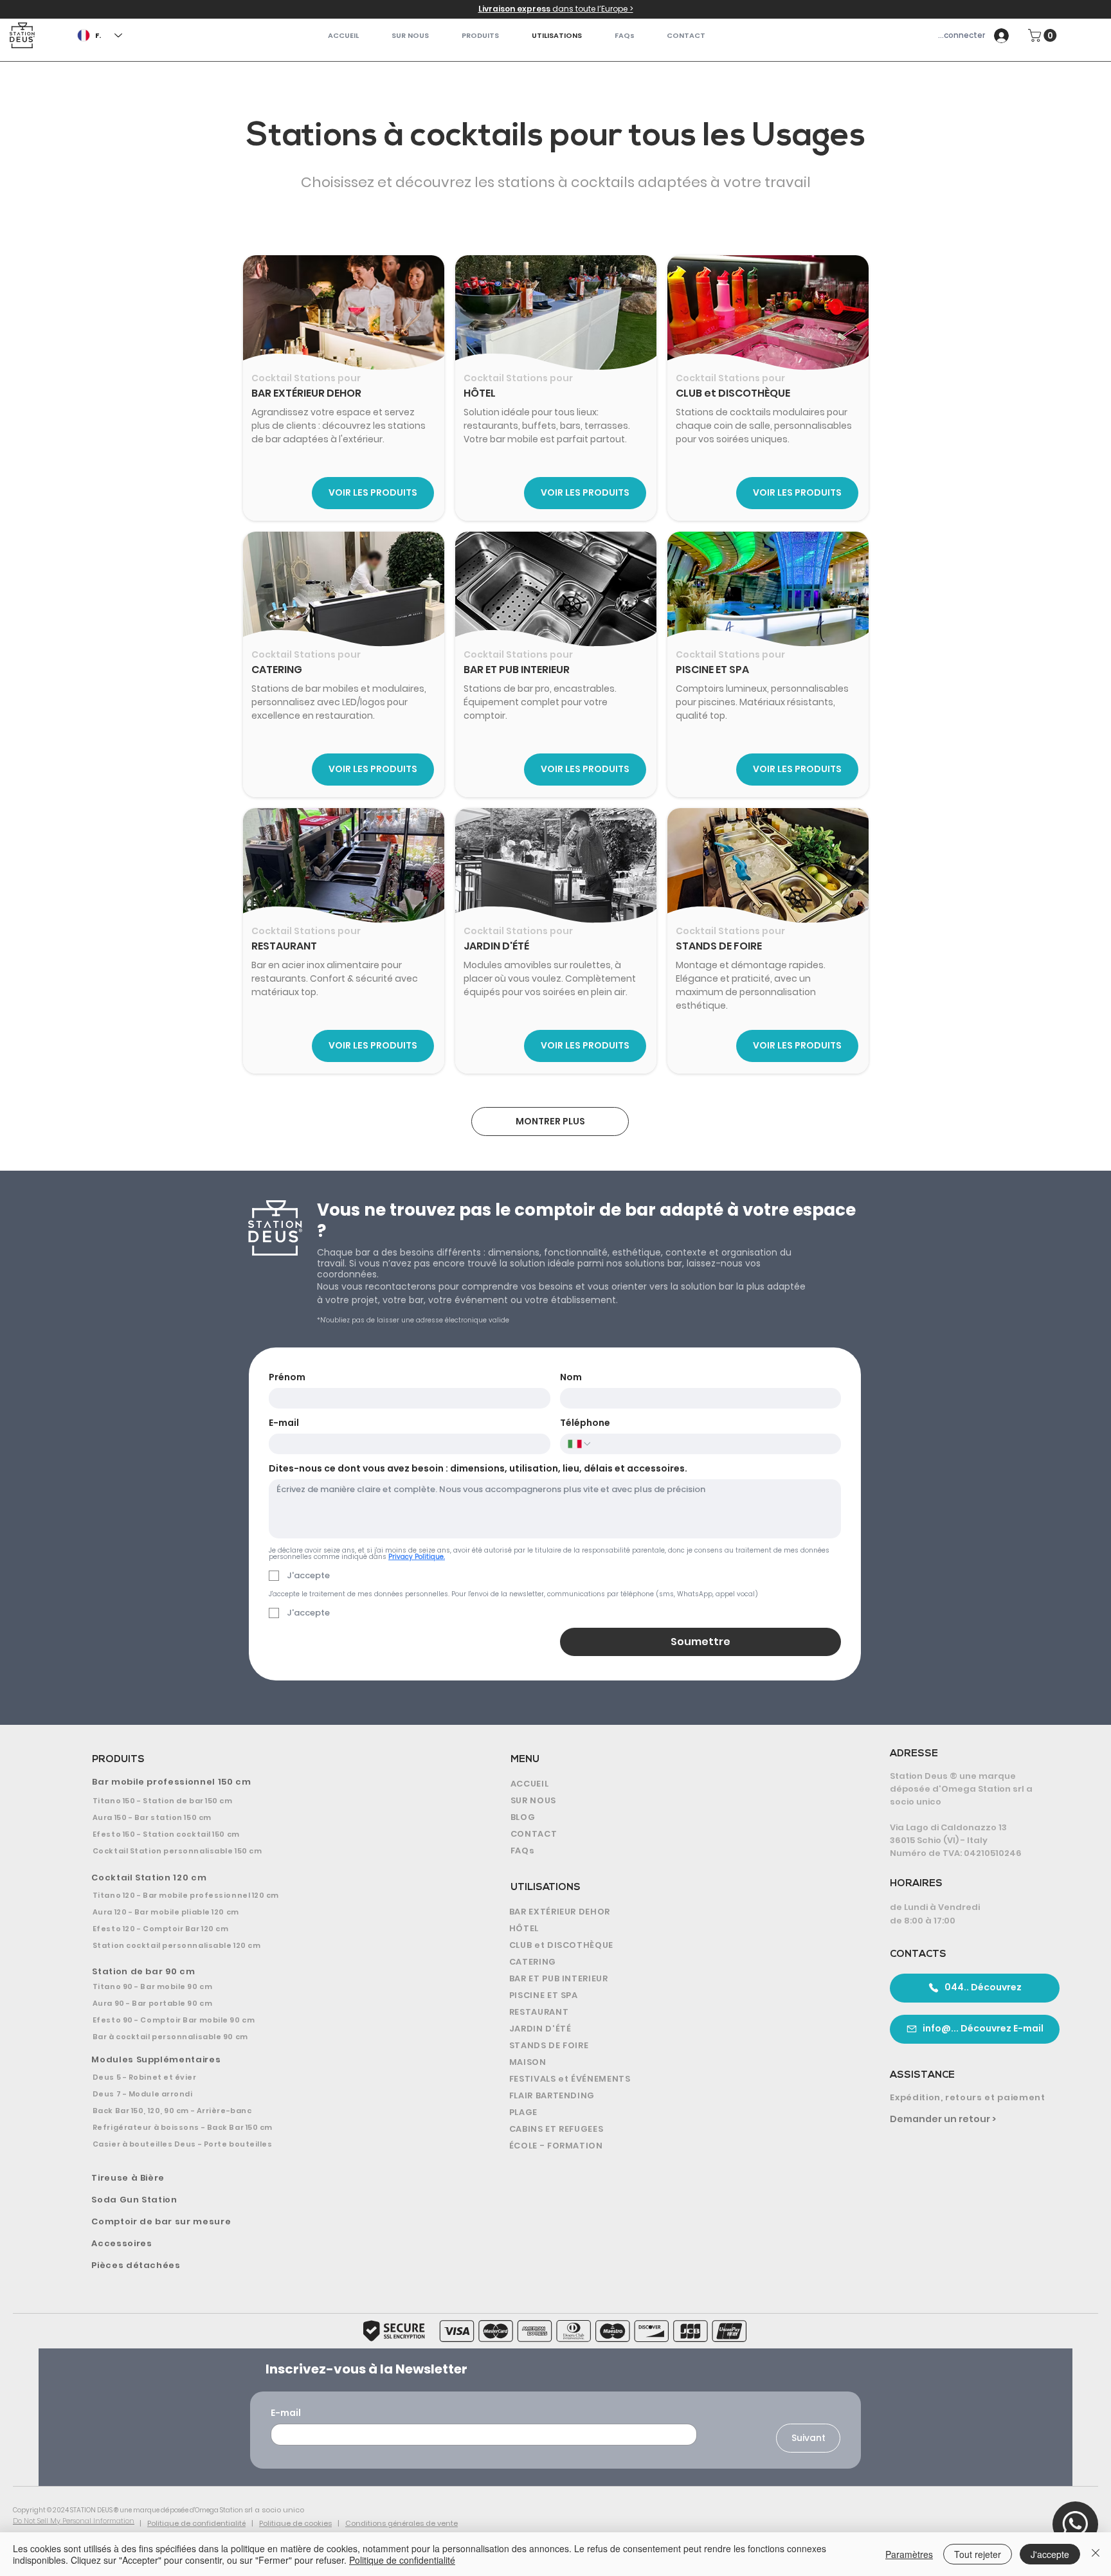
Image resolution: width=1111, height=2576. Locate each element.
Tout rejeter (978, 2554)
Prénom (287, 1377)
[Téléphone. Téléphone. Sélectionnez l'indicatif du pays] (580, 1444)
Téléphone (585, 1423)
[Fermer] (1096, 2554)
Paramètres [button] (909, 2554)
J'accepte (1050, 2554)
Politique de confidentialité (196, 2523)
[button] (481, 36)
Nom (571, 1377)
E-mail (284, 1423)
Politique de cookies (295, 2523)
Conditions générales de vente (402, 2523)
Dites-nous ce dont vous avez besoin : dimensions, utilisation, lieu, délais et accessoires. (478, 1469)
